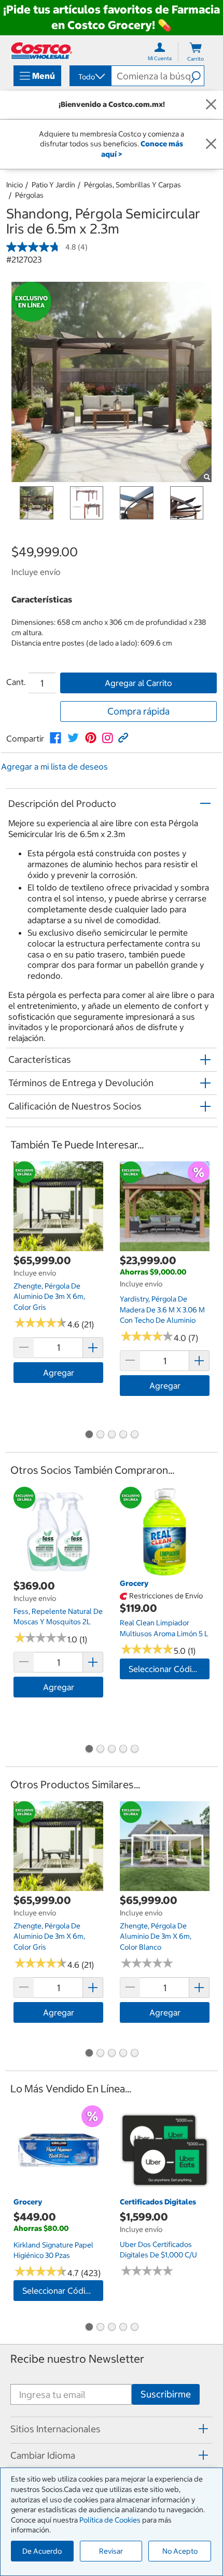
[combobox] (90, 77)
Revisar (111, 2551)
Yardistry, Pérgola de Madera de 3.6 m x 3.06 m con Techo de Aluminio (162, 1310)
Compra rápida (138, 711)
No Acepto (180, 2551)
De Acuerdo (42, 2551)
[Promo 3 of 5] (112, 1435)
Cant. (16, 682)
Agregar (59, 1373)
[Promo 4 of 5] (123, 1435)
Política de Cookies (110, 2520)
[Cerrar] (211, 105)
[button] (197, 76)
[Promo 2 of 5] (100, 1435)
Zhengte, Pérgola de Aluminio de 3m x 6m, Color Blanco (156, 1936)
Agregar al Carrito (138, 683)
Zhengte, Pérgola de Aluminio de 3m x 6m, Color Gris (49, 1297)
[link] (55, 738)
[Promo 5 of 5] (134, 1435)
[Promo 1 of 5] (89, 1435)
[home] (41, 51)
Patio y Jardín (53, 185)
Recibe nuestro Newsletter (77, 2359)
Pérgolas (29, 195)
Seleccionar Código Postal (169, 1669)
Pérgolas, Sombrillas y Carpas (133, 185)
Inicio (15, 185)
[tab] (112, 2429)
